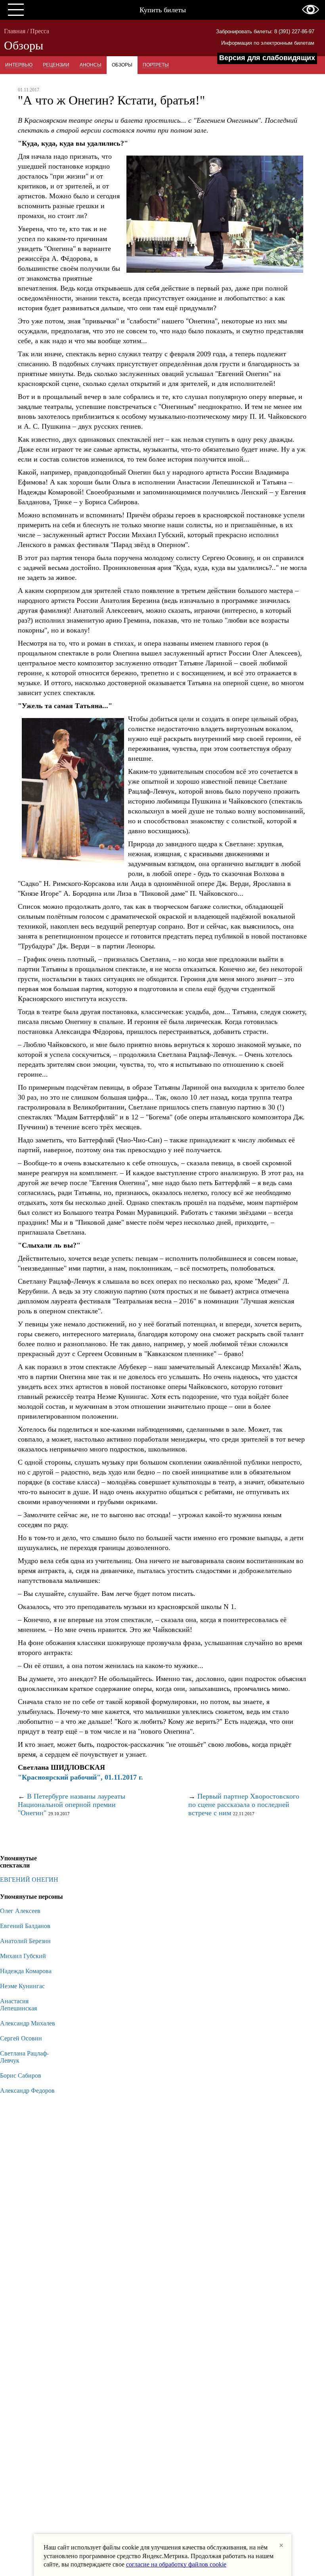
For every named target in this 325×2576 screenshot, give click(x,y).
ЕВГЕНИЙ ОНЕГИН (29, 1880)
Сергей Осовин (21, 2038)
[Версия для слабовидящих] (311, 9)
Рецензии (56, 65)
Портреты (156, 65)
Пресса (40, 31)
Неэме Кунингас (22, 1986)
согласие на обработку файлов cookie (176, 2564)
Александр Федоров (27, 2091)
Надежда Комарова (26, 1971)
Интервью (19, 65)
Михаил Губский (23, 1956)
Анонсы (91, 65)
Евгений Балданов (25, 1926)
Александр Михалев (28, 2023)
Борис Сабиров (21, 2075)
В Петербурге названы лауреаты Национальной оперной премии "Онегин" (72, 1805)
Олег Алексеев (20, 1911)
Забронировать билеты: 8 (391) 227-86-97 (265, 31)
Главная (15, 31)
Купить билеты (163, 10)
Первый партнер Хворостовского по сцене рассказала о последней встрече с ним (244, 1805)
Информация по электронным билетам (268, 43)
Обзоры (122, 65)
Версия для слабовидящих (267, 58)
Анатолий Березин (25, 1941)
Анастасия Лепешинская (18, 2005)
